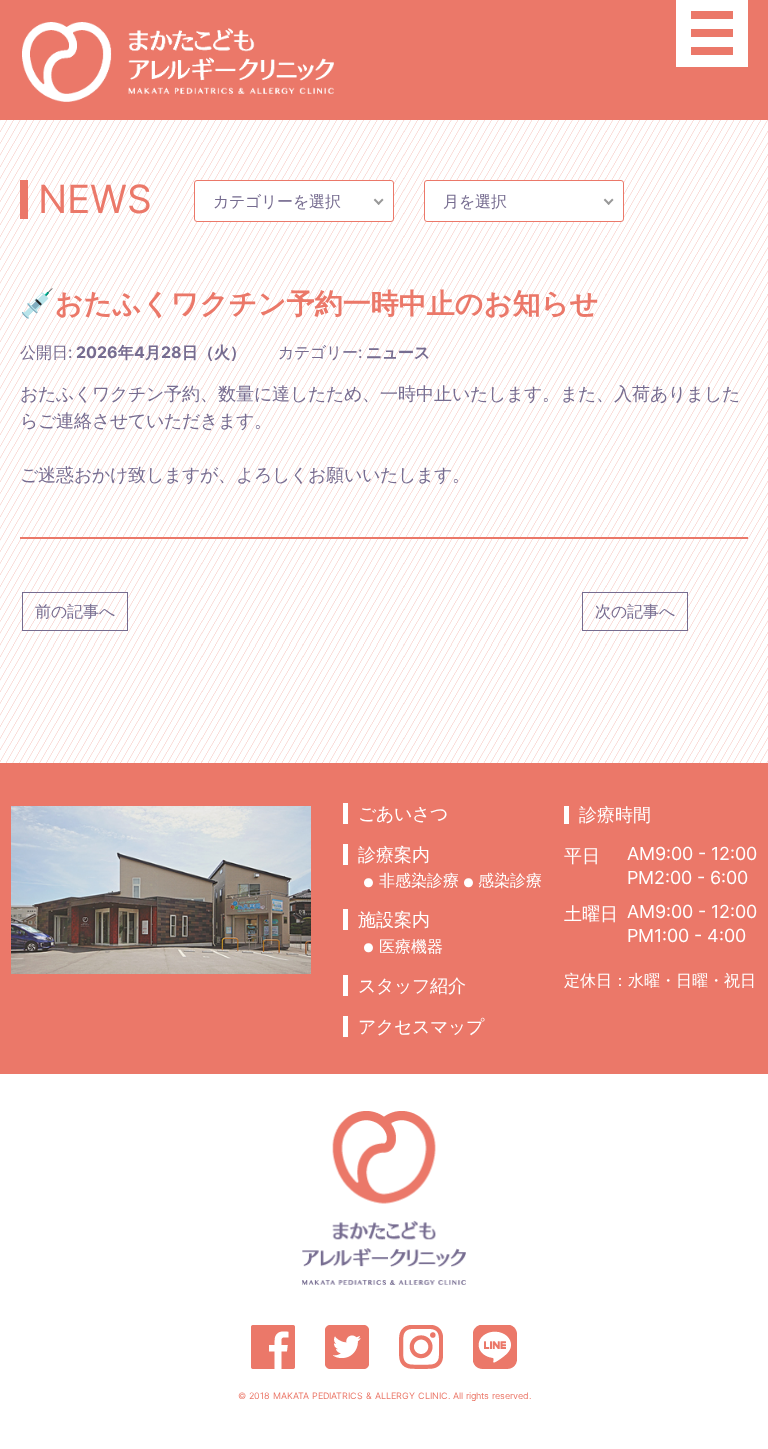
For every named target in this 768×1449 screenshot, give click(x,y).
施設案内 (394, 919)
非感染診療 (419, 880)
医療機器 (411, 946)
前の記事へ (75, 611)
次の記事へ (635, 611)
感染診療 (510, 880)
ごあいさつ (403, 813)
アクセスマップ (421, 1026)
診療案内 (394, 854)
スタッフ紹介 (412, 985)
